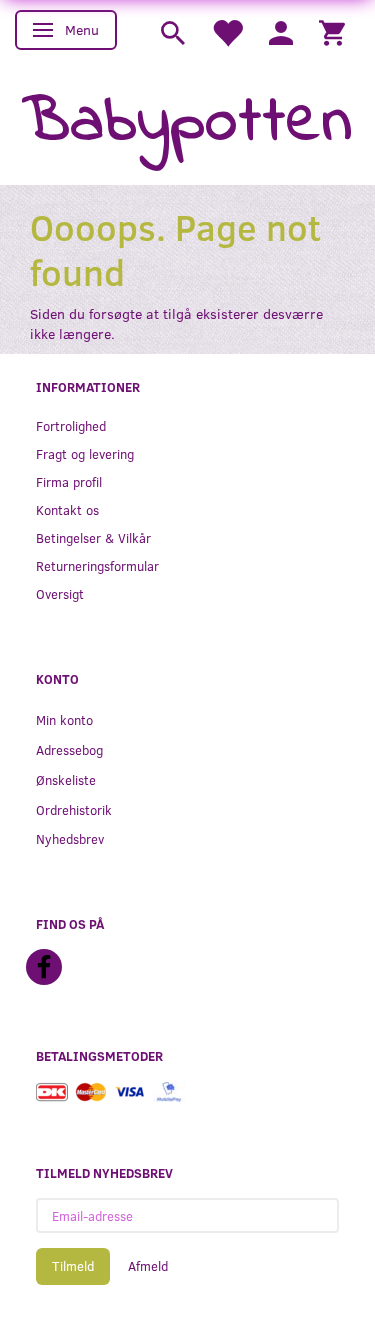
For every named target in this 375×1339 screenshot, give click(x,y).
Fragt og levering (85, 453)
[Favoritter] (227, 31)
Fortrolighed (71, 425)
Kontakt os (67, 509)
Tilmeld (73, 1266)
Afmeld (148, 1266)
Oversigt (60, 593)
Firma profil (69, 481)
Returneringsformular (97, 565)
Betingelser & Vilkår (93, 537)
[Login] (281, 31)
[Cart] (332, 31)
